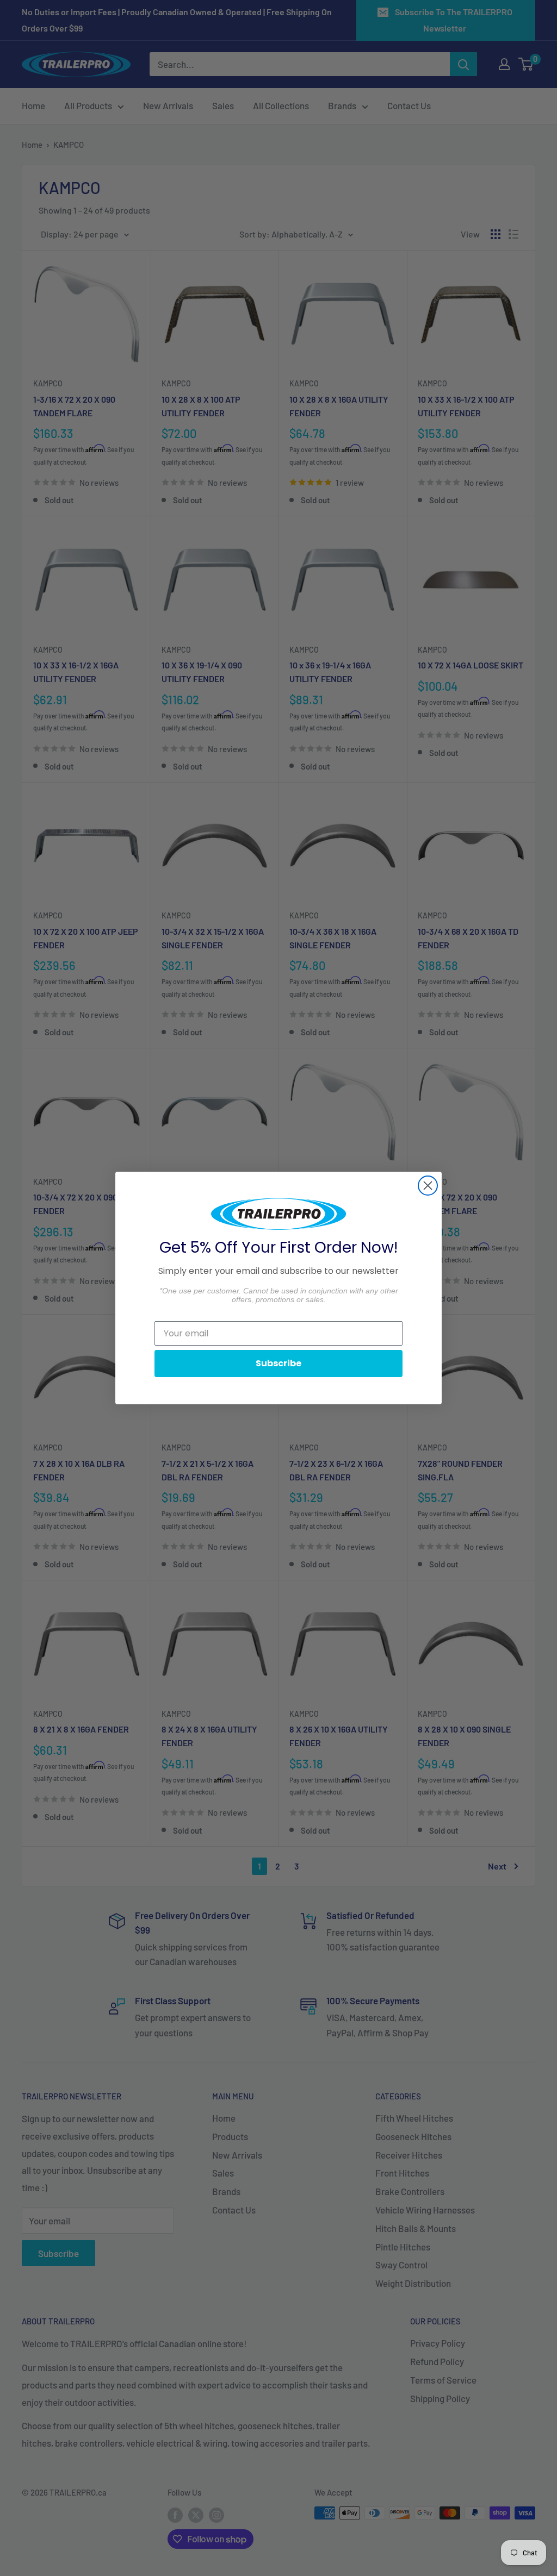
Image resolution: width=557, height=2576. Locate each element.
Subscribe (278, 1363)
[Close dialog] (428, 1186)
